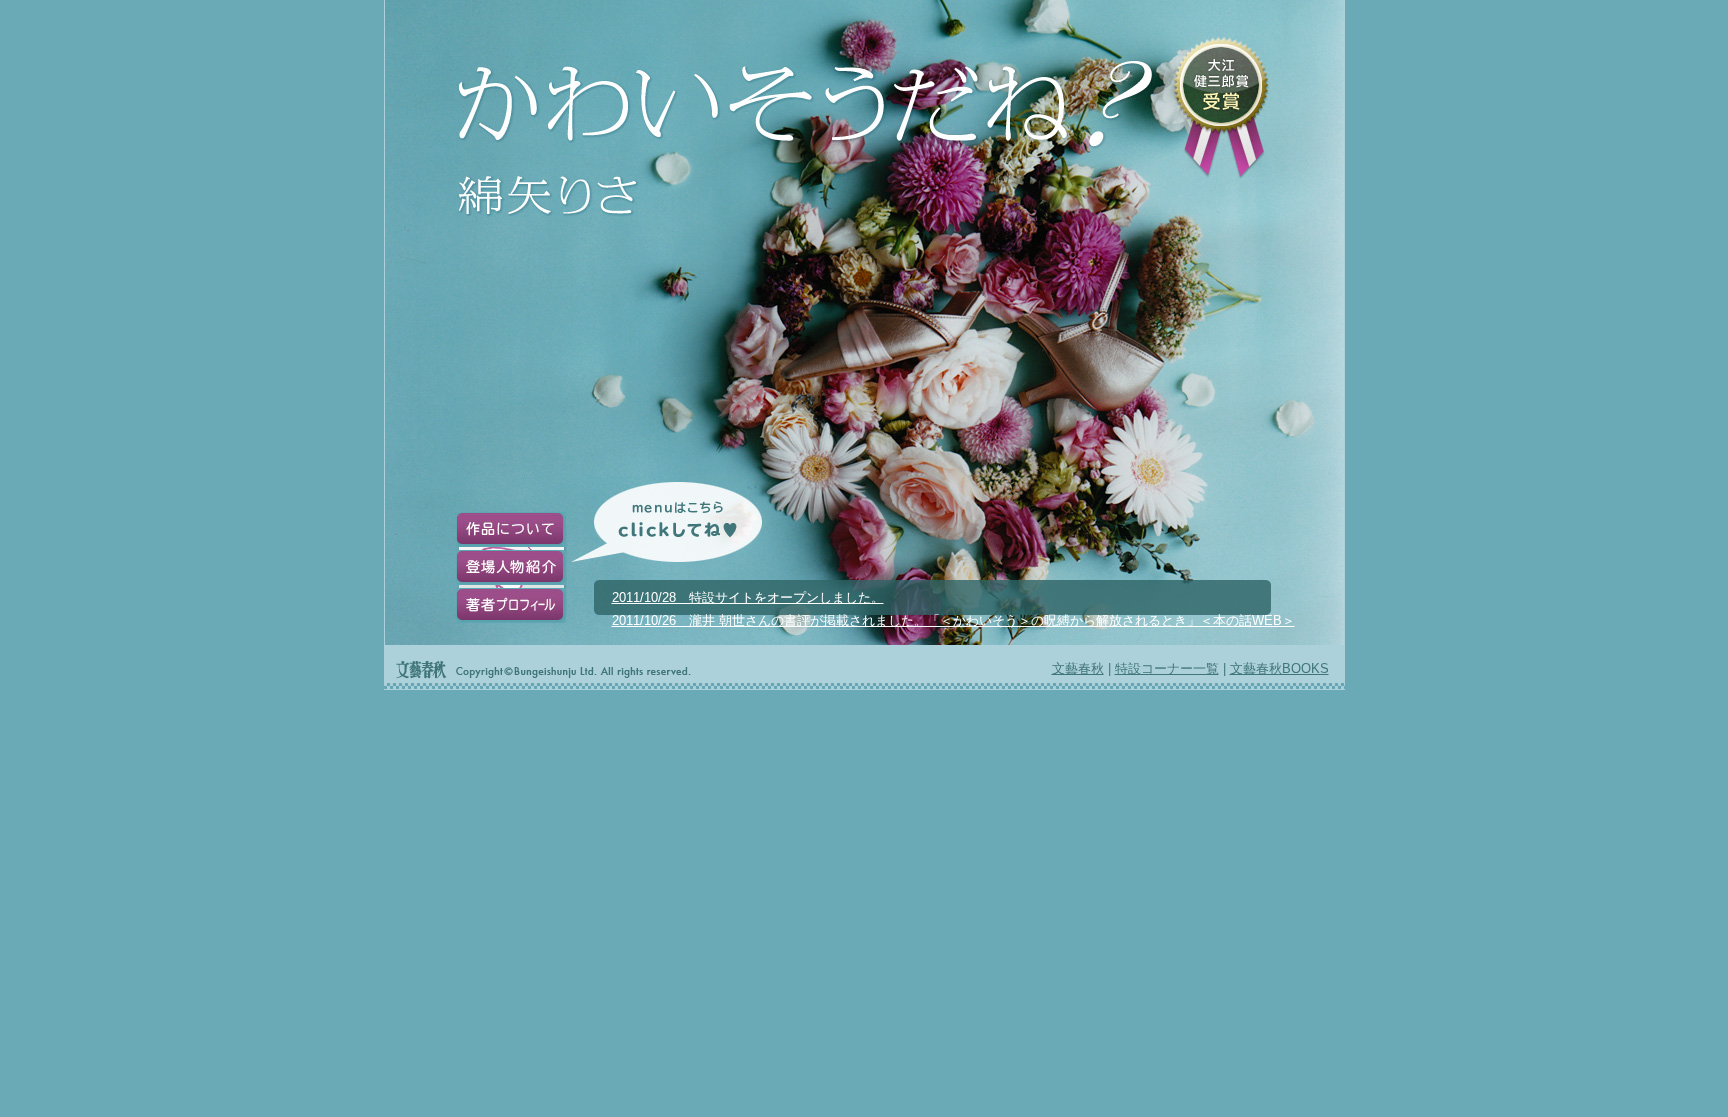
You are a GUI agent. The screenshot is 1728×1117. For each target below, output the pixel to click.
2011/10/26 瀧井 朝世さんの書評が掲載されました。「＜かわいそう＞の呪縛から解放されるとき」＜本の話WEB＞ (953, 620)
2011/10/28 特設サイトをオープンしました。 (748, 597)
